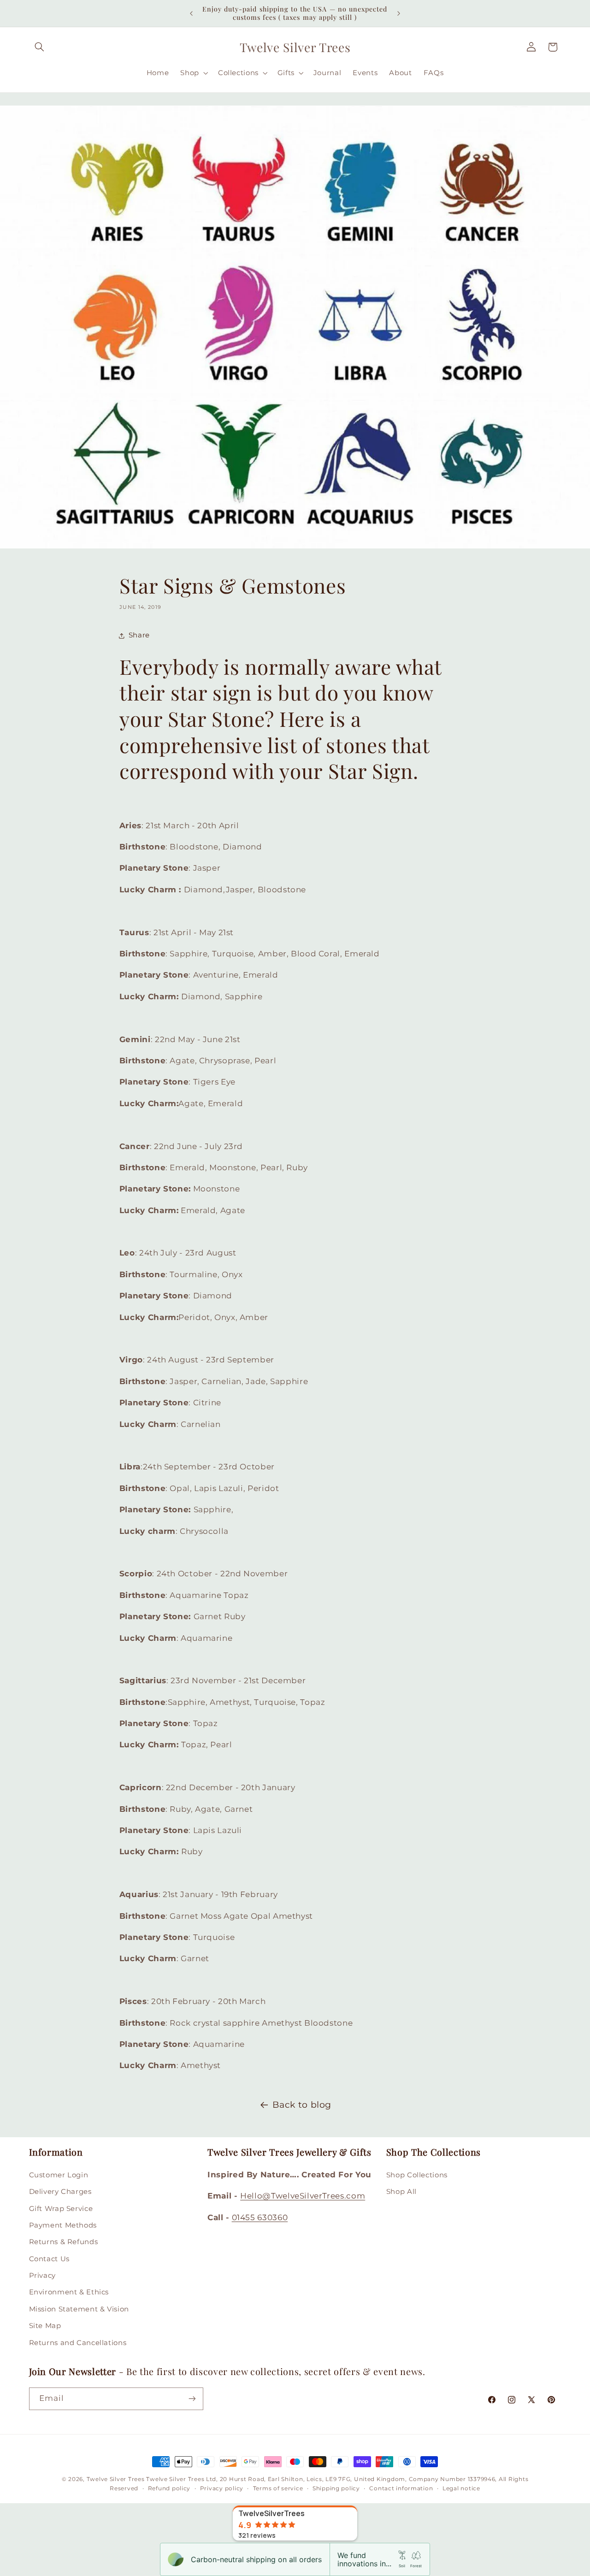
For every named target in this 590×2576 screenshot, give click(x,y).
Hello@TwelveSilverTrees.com (303, 2196)
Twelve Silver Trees (116, 2479)
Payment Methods (63, 2225)
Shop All (401, 2192)
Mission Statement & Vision (79, 2309)
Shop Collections (417, 2175)
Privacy (42, 2275)
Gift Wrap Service (61, 2208)
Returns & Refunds (64, 2242)
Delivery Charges (60, 2192)
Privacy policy (222, 2489)
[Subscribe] (192, 2398)
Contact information (401, 2489)
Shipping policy (336, 2489)
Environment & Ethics (69, 2292)
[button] (40, 47)
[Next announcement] (399, 13)
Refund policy (169, 2489)
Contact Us (49, 2258)
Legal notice (461, 2489)
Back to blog (302, 2105)
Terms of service (278, 2489)
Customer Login (59, 2175)
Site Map (45, 2326)
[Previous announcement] (191, 13)
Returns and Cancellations (78, 2342)
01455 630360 (260, 2217)
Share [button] (139, 636)
